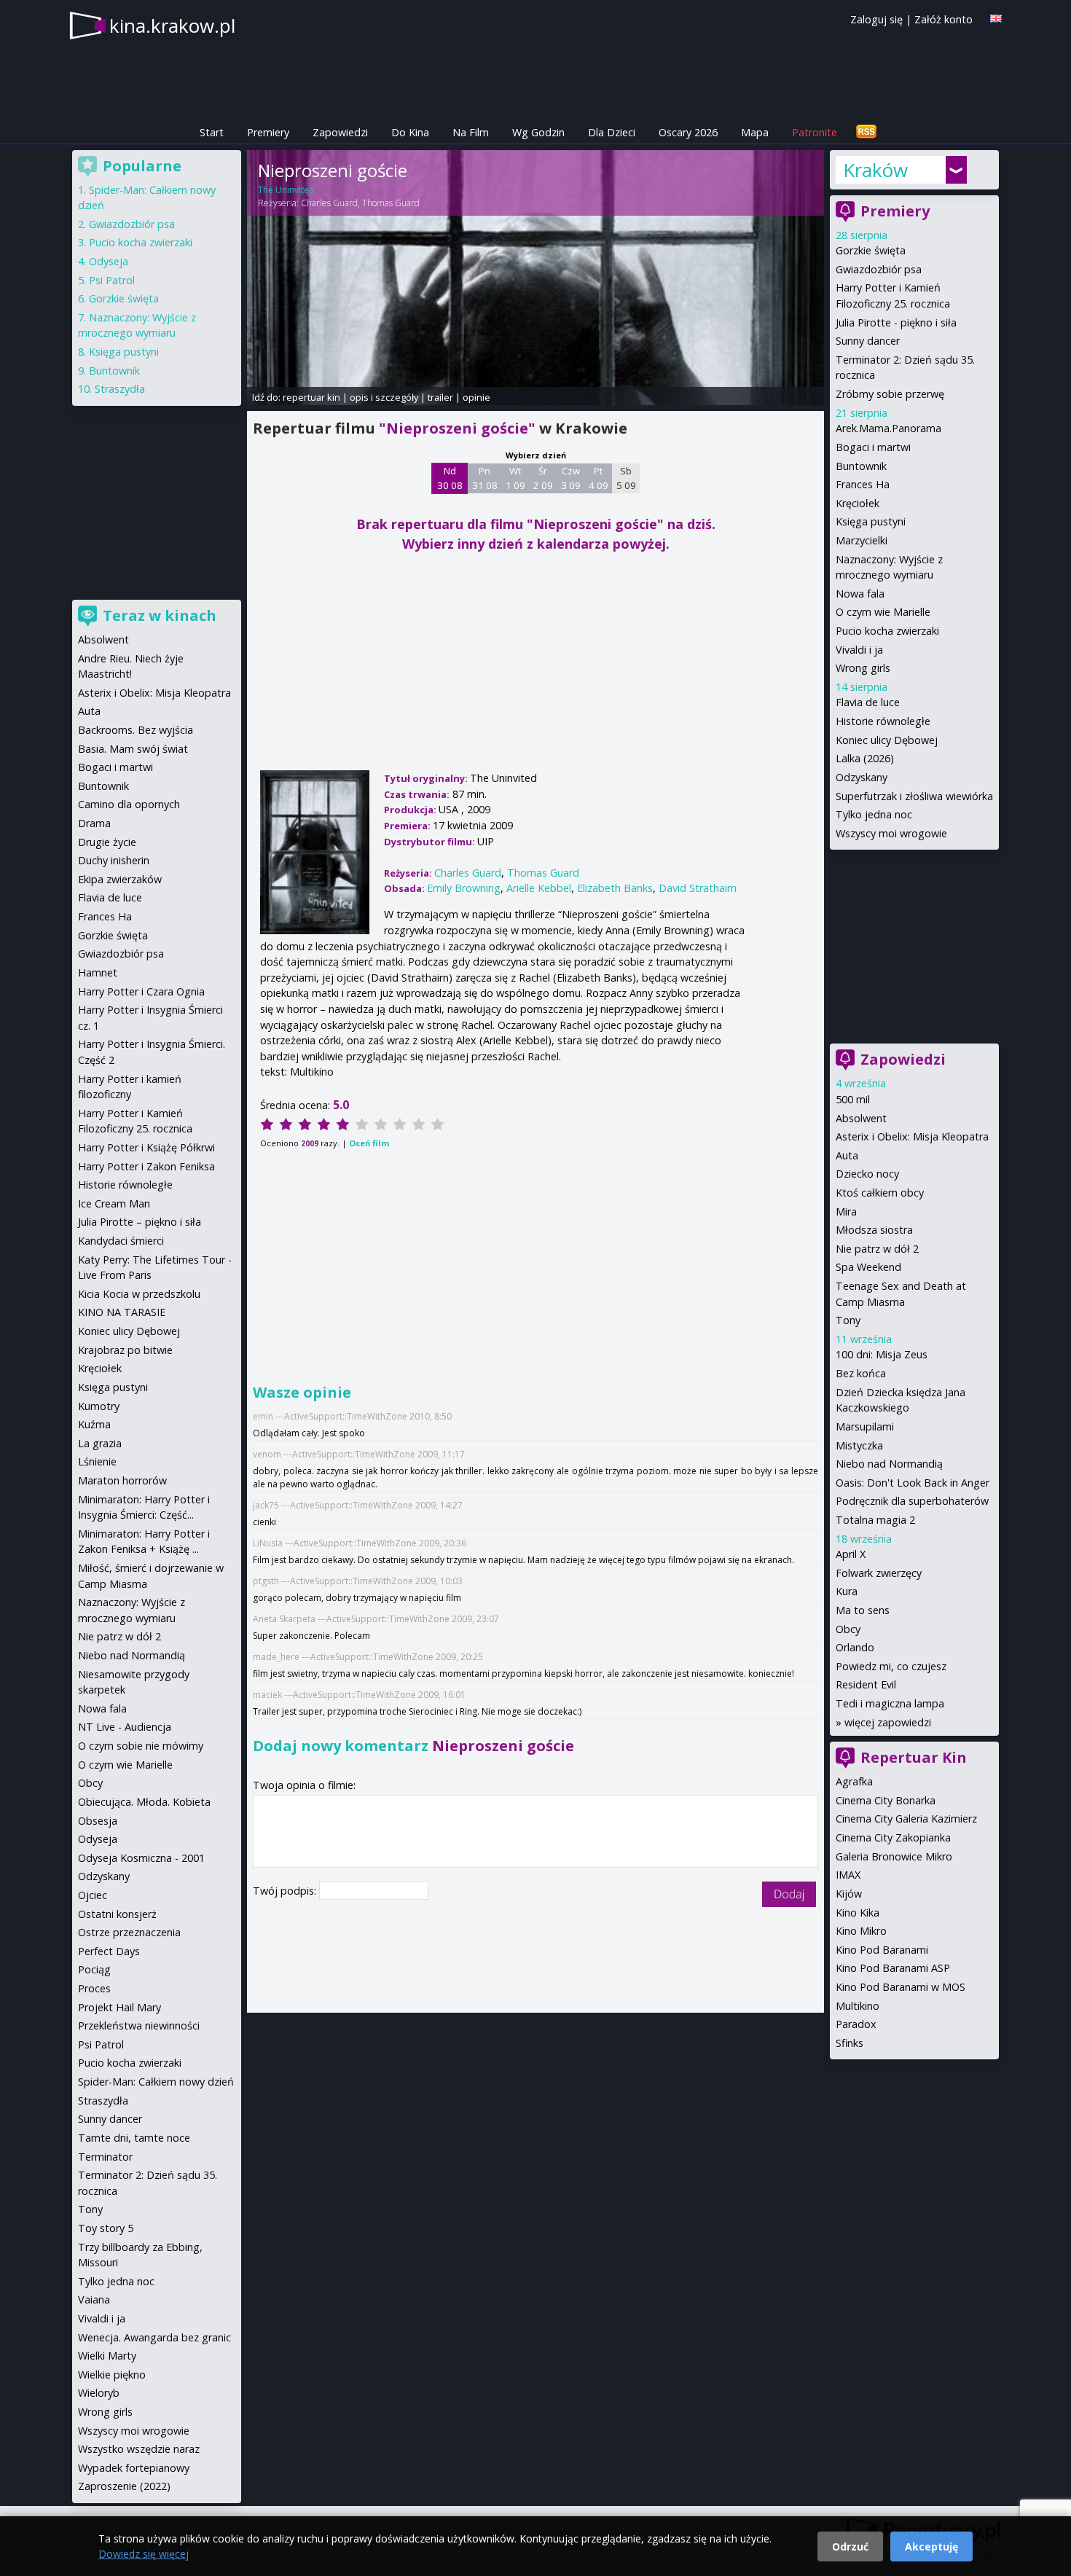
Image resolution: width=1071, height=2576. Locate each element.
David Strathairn (698, 888)
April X (851, 1554)
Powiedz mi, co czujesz (891, 1666)
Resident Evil (866, 1684)
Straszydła (120, 389)
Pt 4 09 (599, 478)
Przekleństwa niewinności (139, 2025)
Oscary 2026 (688, 132)
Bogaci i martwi (873, 447)
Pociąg (94, 1969)
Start (212, 132)
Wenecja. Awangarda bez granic (154, 2337)
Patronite (815, 132)
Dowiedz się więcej (144, 2554)
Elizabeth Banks (615, 888)
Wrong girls (863, 668)
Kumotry (99, 1406)
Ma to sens (863, 1610)
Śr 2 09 (543, 478)
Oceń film (369, 1143)
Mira (846, 1211)
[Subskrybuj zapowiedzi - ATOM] (866, 132)
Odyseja (109, 261)
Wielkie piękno (112, 2375)
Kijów (849, 1894)
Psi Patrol (112, 280)
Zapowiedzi (340, 132)
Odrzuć (850, 2546)
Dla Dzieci (612, 132)
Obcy (848, 1629)
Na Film (471, 132)
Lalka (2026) (865, 758)
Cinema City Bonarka (886, 1800)
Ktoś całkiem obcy (880, 1193)
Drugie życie (107, 842)
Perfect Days (109, 1951)
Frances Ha (863, 484)
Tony (848, 1320)
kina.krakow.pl (172, 26)
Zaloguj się (876, 19)
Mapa (755, 132)
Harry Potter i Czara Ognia (141, 991)
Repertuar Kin (914, 1757)
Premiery (268, 132)
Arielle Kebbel (539, 888)
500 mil (853, 1099)
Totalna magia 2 (875, 1520)
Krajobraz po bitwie (125, 1350)
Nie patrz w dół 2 (877, 1249)
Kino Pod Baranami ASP (893, 1968)
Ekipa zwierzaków (120, 879)
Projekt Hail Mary (119, 2007)
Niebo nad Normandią (889, 1464)
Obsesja (98, 1821)
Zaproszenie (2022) (124, 2486)
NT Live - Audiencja (125, 1727)
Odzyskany (862, 777)
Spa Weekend (868, 1267)
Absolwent (861, 1118)
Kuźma (94, 1424)
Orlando (855, 1647)
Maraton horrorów (122, 1480)
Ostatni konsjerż (117, 1914)
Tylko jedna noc (874, 814)
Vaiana (94, 2299)
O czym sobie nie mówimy (141, 1746)
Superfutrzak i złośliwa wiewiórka (914, 796)
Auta (847, 1155)
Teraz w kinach (160, 615)
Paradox (856, 2024)
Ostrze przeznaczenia (129, 1932)
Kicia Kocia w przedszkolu (139, 1294)
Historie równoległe (883, 721)
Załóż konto (943, 19)
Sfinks (850, 2043)
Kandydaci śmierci (121, 1241)
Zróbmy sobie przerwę (890, 394)
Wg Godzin (538, 132)
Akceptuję (931, 2546)
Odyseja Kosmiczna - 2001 (141, 1858)
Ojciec (93, 1895)
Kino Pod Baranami (882, 1950)
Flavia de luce (868, 702)
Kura (847, 1591)
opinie (476, 397)
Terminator (105, 2157)
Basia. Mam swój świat (133, 749)
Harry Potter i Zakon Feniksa (146, 1166)
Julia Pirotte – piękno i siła (140, 1222)
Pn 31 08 (485, 478)
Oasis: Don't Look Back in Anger (913, 1483)
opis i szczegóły (384, 397)
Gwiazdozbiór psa (879, 269)
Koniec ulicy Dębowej (887, 740)
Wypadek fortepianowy (134, 2468)
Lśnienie (97, 1461)
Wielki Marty (107, 2356)
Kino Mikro (861, 1931)
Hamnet (98, 972)
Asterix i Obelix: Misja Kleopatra (912, 1136)
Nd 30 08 (450, 478)
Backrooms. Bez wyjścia (136, 730)
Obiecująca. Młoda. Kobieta (144, 1802)
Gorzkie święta (871, 250)
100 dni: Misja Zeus (882, 1354)
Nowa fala (860, 594)
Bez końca (861, 1373)
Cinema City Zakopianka (893, 1837)
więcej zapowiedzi (888, 1722)
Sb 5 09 (626, 478)
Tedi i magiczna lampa (890, 1703)
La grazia (100, 1443)
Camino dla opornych (129, 804)
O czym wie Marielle (883, 612)
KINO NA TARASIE (122, 1312)
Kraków (875, 170)
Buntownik (861, 466)
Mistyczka (859, 1445)
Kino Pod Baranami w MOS (901, 1987)
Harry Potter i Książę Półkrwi (146, 1147)
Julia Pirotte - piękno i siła (896, 322)
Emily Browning (464, 888)
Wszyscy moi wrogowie (891, 833)
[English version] (996, 19)
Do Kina (410, 132)
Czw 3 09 (571, 478)
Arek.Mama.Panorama (888, 428)
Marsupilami (865, 1426)
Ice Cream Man (114, 1203)
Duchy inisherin (114, 860)
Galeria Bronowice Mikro (894, 1856)
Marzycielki (862, 540)
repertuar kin (311, 397)
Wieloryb (99, 2393)
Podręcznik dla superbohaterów (912, 1501)
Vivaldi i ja (859, 650)
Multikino (858, 2006)
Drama (94, 823)
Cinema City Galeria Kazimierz (906, 1819)
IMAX (848, 1875)
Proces (94, 1988)
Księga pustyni (871, 521)
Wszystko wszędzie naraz (139, 2449)
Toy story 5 (106, 2228)
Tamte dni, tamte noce (134, 2138)
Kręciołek (858, 503)
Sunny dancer (868, 341)
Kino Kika (858, 1913)
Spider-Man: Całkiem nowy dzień (156, 2082)
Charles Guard (329, 203)
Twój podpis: (286, 1891)
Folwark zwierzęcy (879, 1573)
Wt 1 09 (515, 478)
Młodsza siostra (874, 1230)
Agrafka (854, 1781)
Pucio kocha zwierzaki (887, 631)
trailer (440, 397)
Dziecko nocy (867, 1174)
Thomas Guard (391, 203)
